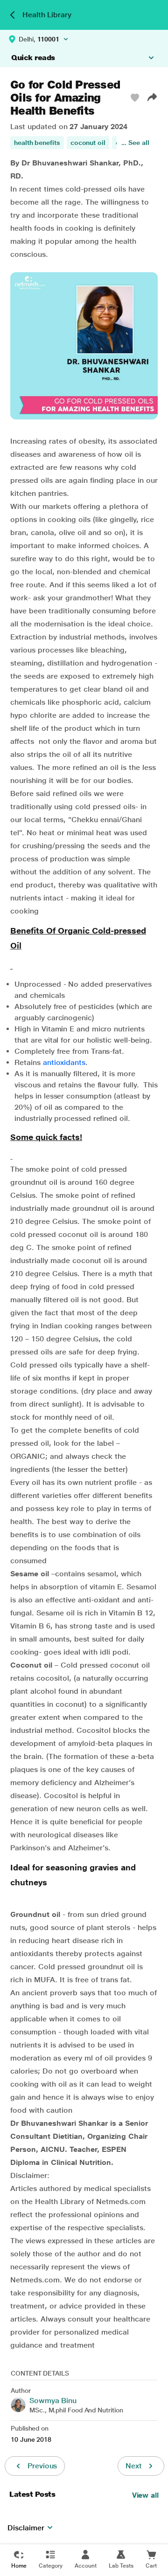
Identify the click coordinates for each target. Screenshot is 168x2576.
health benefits (37, 143)
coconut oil (88, 143)
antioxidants (64, 1062)
